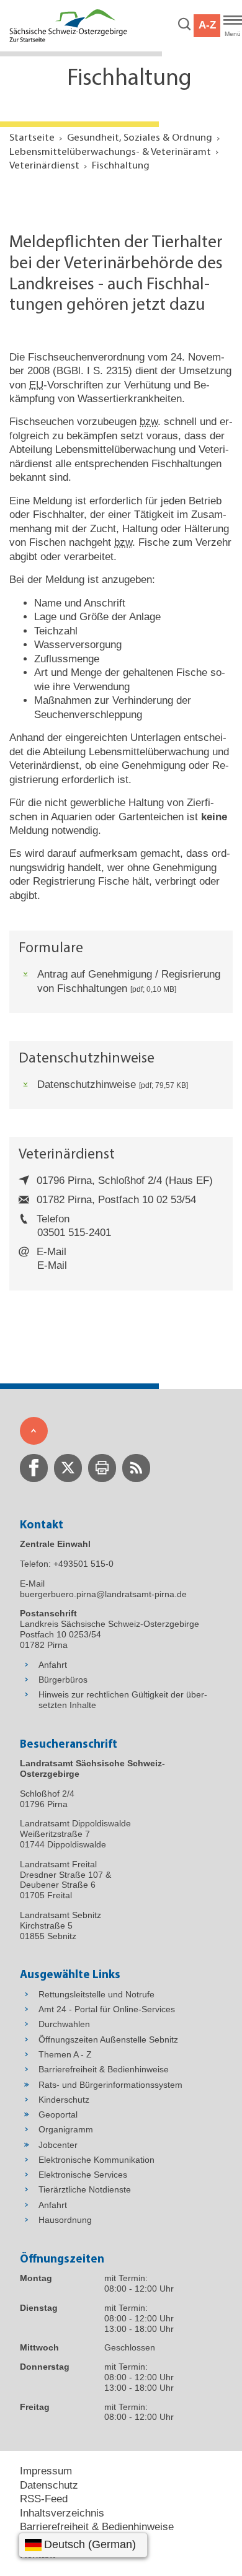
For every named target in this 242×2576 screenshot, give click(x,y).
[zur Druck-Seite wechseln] (102, 1468)
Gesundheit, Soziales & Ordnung (140, 138)
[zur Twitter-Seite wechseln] (68, 1468)
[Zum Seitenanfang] (34, 1431)
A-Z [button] (207, 25)
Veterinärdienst (44, 166)
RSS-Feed (44, 2499)
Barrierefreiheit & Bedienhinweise (97, 2527)
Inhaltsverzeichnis (62, 2513)
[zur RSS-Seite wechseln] (136, 1468)
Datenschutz (49, 2485)
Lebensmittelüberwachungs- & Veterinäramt (110, 152)
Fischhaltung (121, 166)
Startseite (32, 138)
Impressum (46, 2471)
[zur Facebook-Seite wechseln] (34, 1468)
